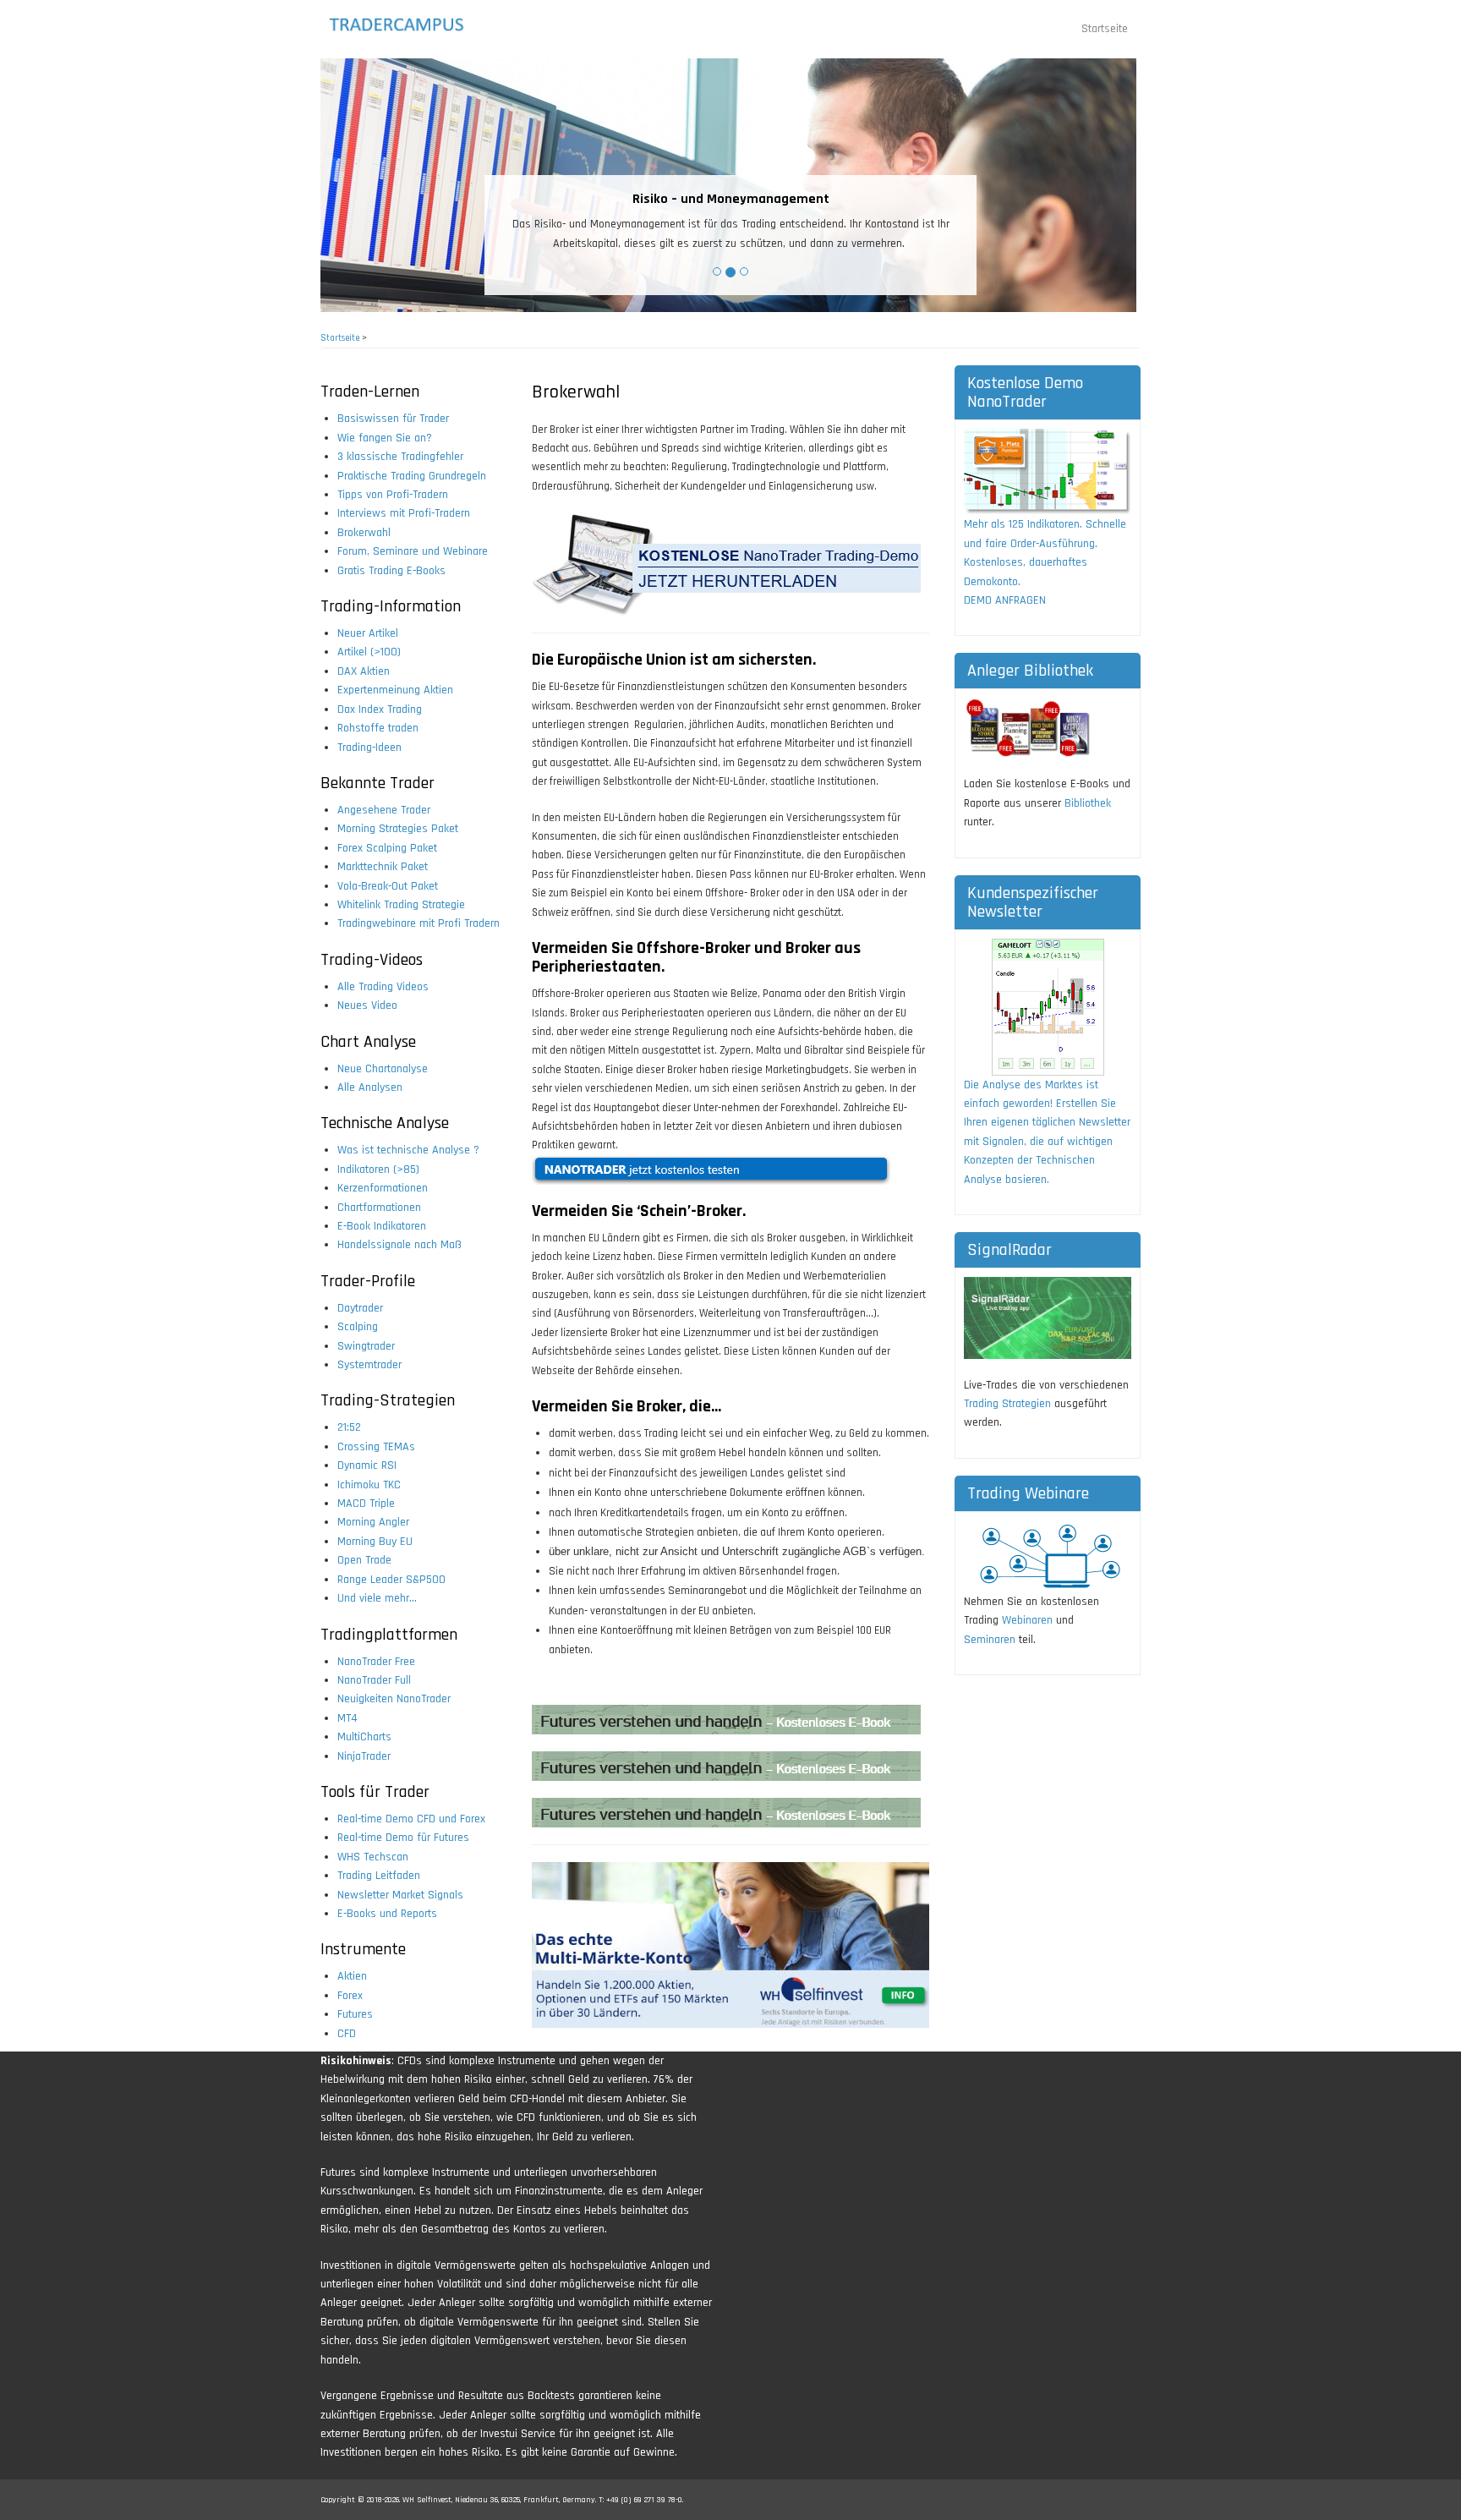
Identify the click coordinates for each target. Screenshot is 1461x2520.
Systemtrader (369, 1365)
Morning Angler (373, 1522)
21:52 (349, 1427)
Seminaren (990, 1640)
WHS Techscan (373, 1857)
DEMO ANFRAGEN (1005, 600)
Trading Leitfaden (379, 1876)
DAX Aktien (364, 671)
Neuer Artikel (368, 633)
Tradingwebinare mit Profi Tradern (419, 923)
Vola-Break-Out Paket (388, 886)
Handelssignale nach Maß (399, 1245)
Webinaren (1027, 1620)
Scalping (358, 1327)
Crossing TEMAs (376, 1447)
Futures (355, 2014)
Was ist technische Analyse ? (408, 1150)
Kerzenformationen (383, 1188)
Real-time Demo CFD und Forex (411, 1819)
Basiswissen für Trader (393, 419)
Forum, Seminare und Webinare (413, 551)
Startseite (1105, 29)
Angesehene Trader (384, 810)
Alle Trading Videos (383, 987)
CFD (347, 2034)
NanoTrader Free (376, 1662)
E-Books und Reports (387, 1914)
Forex (350, 1996)
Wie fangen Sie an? (385, 438)
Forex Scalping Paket (387, 848)
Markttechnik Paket (383, 867)
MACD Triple (366, 1504)
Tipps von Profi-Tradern (393, 495)
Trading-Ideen (369, 748)
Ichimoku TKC (369, 1485)
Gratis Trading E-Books (391, 571)
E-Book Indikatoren (382, 1226)
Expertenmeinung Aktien (395, 690)
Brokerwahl (364, 533)
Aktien (352, 1976)
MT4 (347, 1718)
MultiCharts (364, 1737)
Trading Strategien (1007, 1404)
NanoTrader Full (374, 1680)
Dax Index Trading (380, 709)
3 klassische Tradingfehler (400, 457)
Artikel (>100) (369, 652)
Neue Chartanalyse (383, 1069)
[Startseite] (411, 25)
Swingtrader (366, 1346)
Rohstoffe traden (378, 728)
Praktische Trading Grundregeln (412, 476)
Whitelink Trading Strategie (401, 905)
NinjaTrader (364, 1756)
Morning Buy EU (375, 1542)
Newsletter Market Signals (400, 1895)
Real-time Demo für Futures (403, 1838)
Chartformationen (379, 1208)
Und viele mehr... (377, 1598)
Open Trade (364, 1560)
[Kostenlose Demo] (1048, 472)
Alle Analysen (370, 1087)
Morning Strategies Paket (398, 829)
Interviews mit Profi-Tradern (404, 513)
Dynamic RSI (367, 1465)
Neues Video (367, 1005)
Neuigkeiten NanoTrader (394, 1699)
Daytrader (360, 1308)
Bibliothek (1088, 803)
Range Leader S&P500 (391, 1580)
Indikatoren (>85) (378, 1170)
